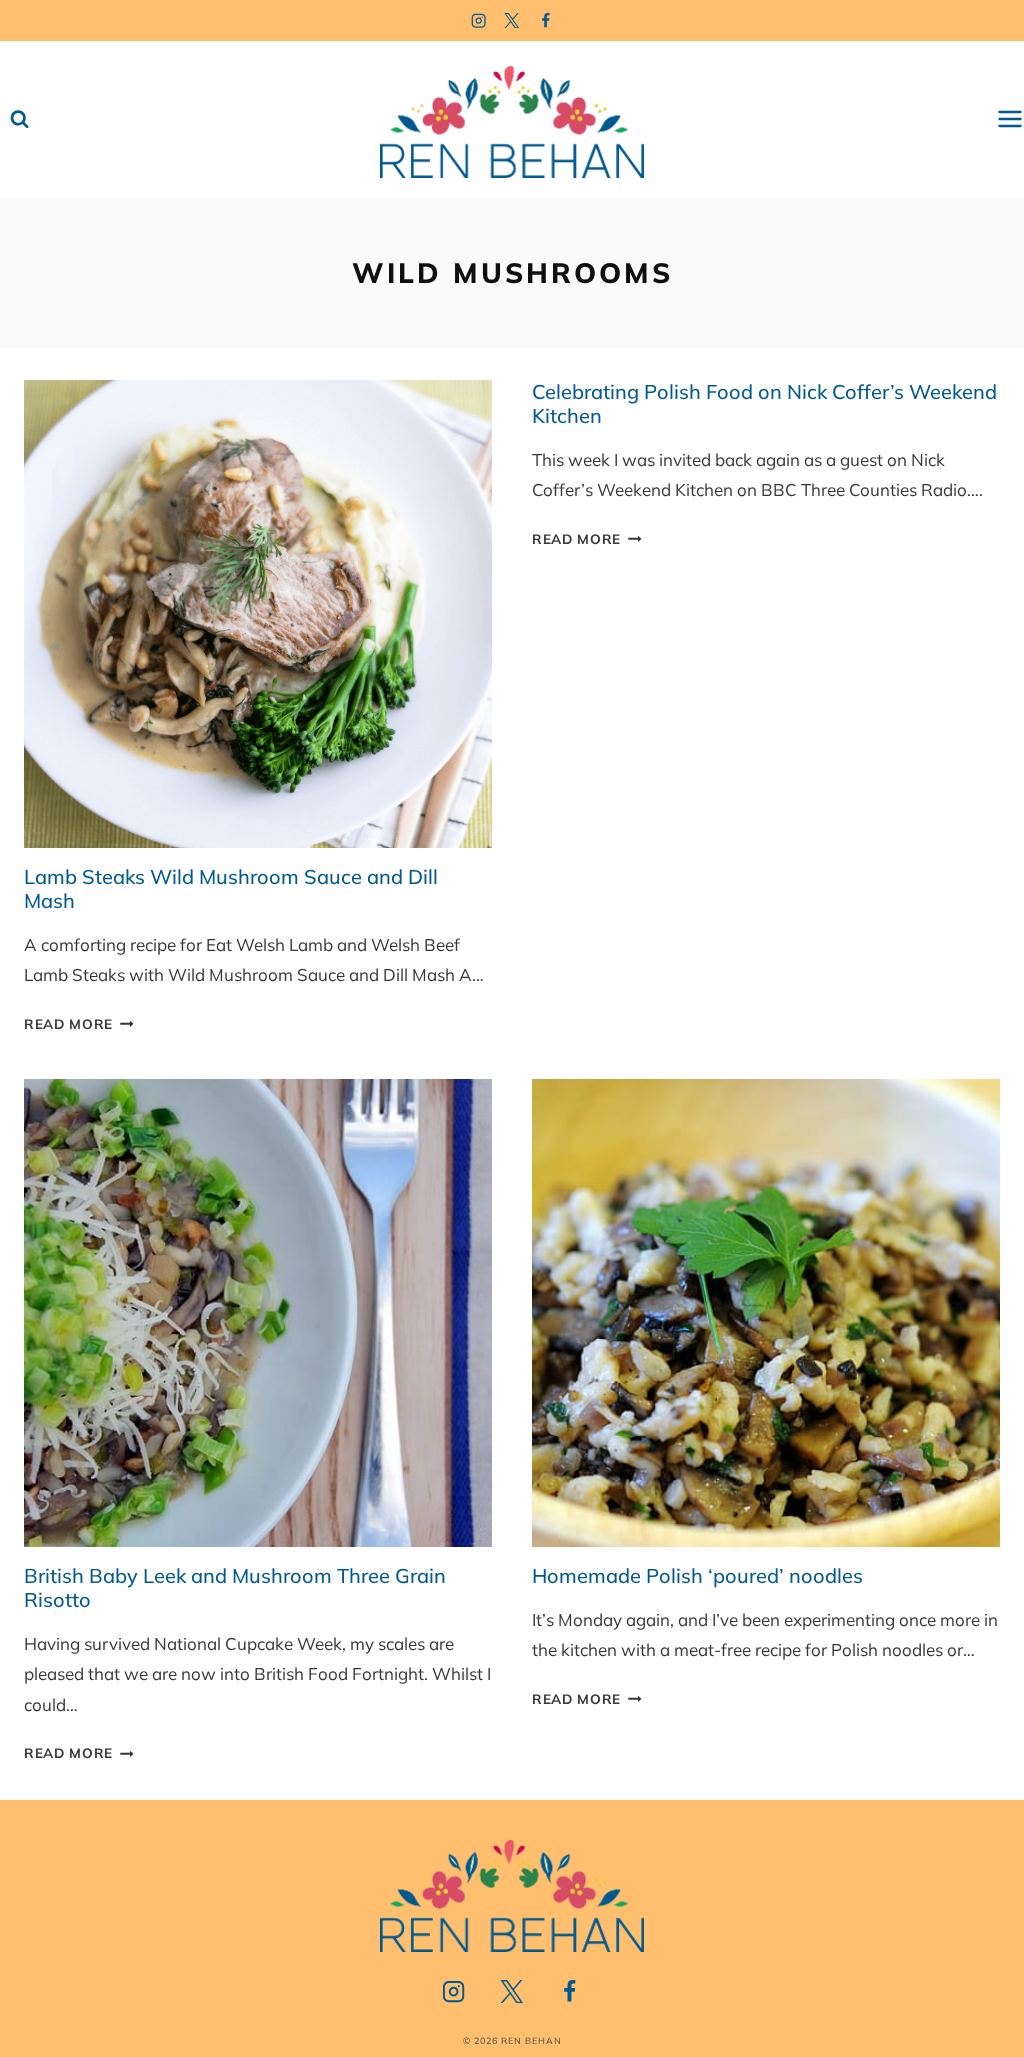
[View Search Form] (19, 119)
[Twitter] (512, 20)
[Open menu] (1010, 119)
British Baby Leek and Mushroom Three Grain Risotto (235, 1587)
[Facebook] (546, 20)
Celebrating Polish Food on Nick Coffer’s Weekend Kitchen (764, 403)
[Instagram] (478, 20)
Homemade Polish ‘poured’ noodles (697, 1575)
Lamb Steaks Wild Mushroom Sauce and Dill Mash (231, 888)
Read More (79, 1023)
